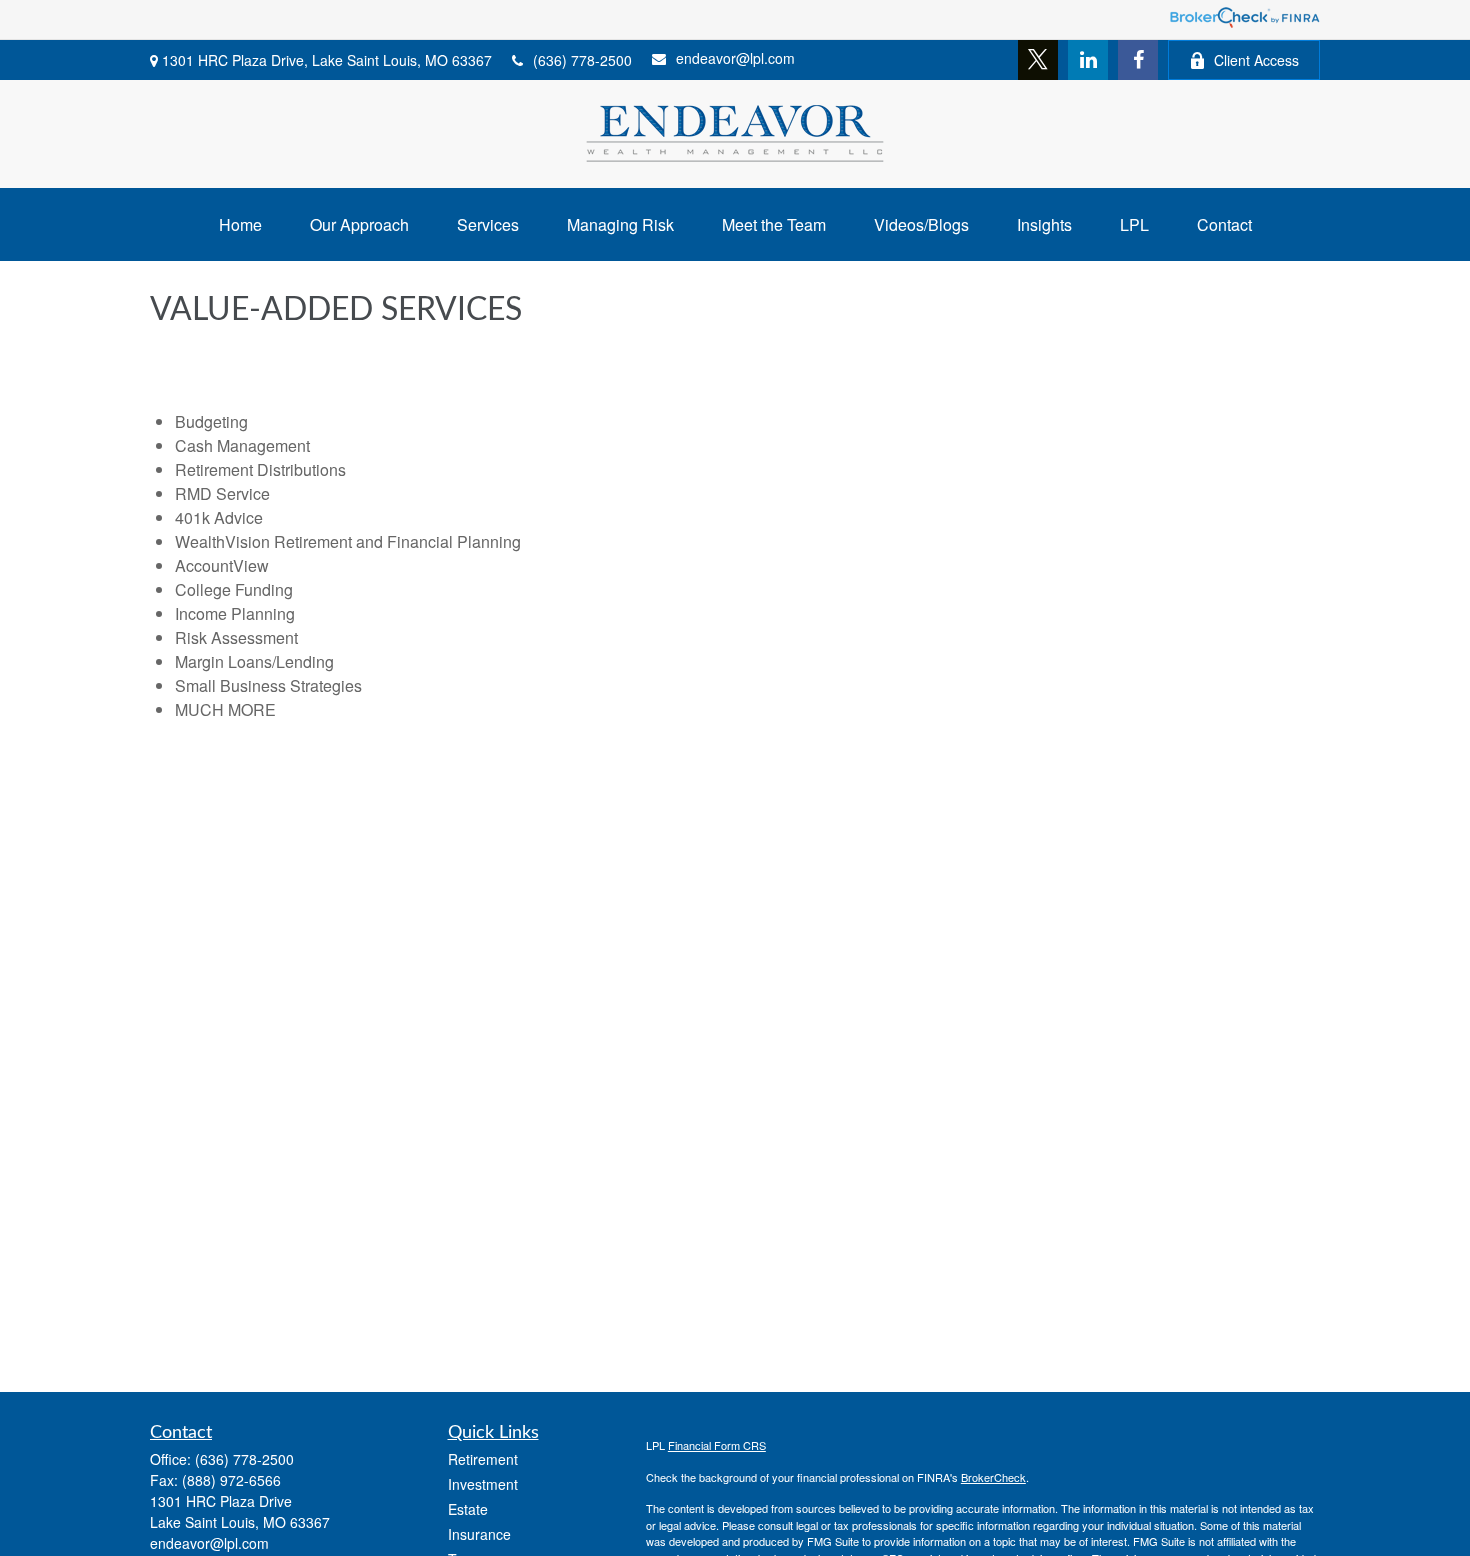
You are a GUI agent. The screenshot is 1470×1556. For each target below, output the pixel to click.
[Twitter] (1038, 60)
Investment (483, 1484)
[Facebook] (1138, 60)
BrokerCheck (993, 1477)
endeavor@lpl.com (735, 58)
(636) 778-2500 (582, 60)
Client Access (1256, 60)
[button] (240, 224)
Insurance (479, 1534)
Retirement (483, 1459)
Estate (468, 1509)
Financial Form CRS (717, 1445)
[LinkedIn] (1088, 60)
